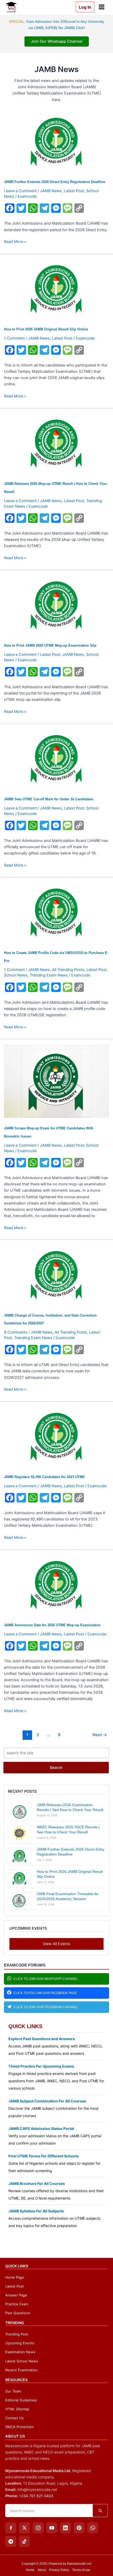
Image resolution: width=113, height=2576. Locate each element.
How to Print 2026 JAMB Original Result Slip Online (46, 329)
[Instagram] (38, 2528)
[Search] (100, 2511)
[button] (83, 7)
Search (56, 1768)
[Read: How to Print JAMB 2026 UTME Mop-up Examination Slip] (57, 605)
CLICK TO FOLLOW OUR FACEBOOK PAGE (45, 1993)
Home (30, 2570)
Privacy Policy (59, 2570)
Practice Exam (17, 2304)
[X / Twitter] (24, 2528)
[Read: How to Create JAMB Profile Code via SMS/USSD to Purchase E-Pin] (57, 912)
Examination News (20, 2352)
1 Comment (14, 338)
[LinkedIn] (65, 2528)
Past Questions (18, 2313)
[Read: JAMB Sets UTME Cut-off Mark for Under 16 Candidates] (57, 759)
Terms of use (81, 2570)
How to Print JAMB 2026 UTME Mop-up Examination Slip (50, 645)
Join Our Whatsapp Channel (57, 41)
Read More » (15, 242)
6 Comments (16, 1332)
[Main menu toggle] (102, 7)
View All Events (56, 1944)
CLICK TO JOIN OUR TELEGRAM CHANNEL (46, 2007)
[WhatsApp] (93, 2528)
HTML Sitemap (17, 2409)
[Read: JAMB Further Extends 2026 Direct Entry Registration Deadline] (57, 142)
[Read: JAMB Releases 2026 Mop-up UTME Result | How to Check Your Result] (57, 443)
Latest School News (22, 2361)
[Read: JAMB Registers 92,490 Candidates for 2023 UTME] (57, 1437)
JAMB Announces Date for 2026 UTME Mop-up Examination (52, 1625)
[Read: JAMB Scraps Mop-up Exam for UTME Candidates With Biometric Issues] (57, 1081)
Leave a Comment (20, 191)
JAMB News (51, 191)
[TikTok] (24, 2541)
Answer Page (16, 2295)
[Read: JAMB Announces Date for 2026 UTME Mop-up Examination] (57, 1585)
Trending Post (17, 2334)
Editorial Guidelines (21, 2400)
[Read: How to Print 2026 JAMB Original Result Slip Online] (57, 289)
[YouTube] (52, 2528)
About (42, 2570)
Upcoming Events (20, 2343)
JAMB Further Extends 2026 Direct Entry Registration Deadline (55, 182)
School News (16, 975)
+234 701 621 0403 (36, 2496)
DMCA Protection (19, 2427)
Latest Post (74, 191)
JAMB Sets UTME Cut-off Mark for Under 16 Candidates (49, 799)
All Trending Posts (68, 970)
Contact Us (14, 2418)
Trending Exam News (49, 975)
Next (100, 1735)
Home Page (15, 2277)
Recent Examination (21, 2370)
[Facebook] (11, 2528)
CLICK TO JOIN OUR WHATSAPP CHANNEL (46, 1979)
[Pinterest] (79, 2528)
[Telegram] (11, 2541)
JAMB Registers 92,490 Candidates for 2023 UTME (44, 1477)
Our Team (13, 2391)
